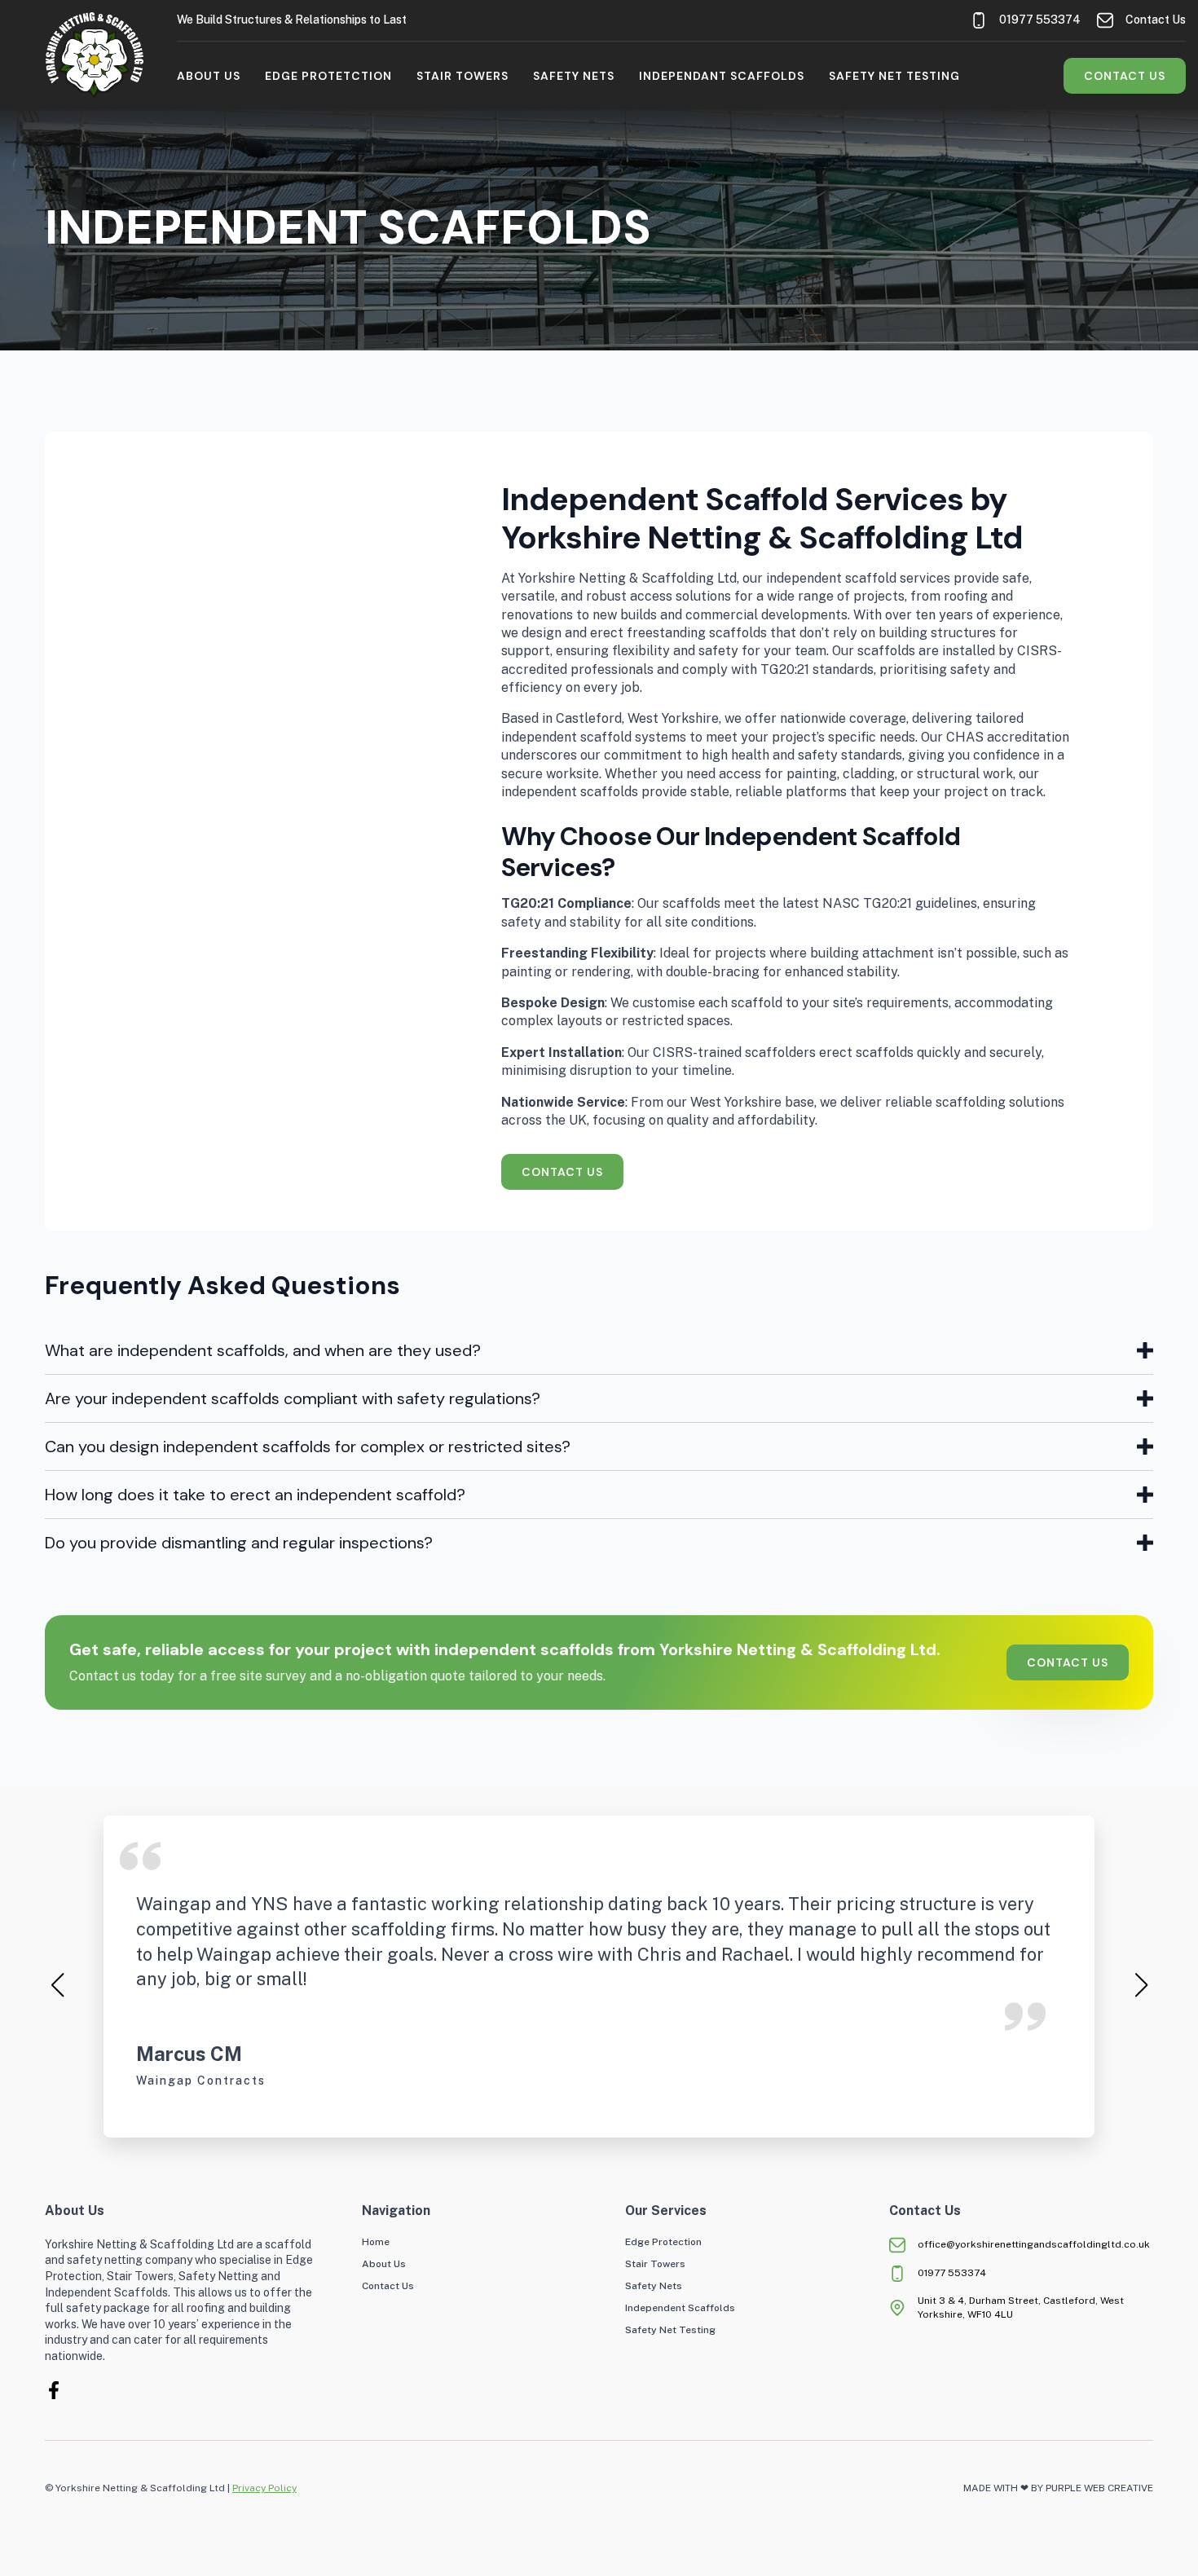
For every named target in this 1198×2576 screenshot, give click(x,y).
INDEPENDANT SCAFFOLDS (722, 76)
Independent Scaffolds (680, 2308)
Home (376, 2242)
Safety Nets (654, 2286)
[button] (57, 1985)
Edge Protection (663, 2242)
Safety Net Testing (670, 2330)
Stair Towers (655, 2264)
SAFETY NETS (574, 76)
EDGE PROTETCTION (328, 76)
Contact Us (388, 2286)
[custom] (54, 2390)
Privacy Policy (264, 2488)
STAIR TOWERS (462, 76)
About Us (209, 76)
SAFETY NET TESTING (894, 76)
